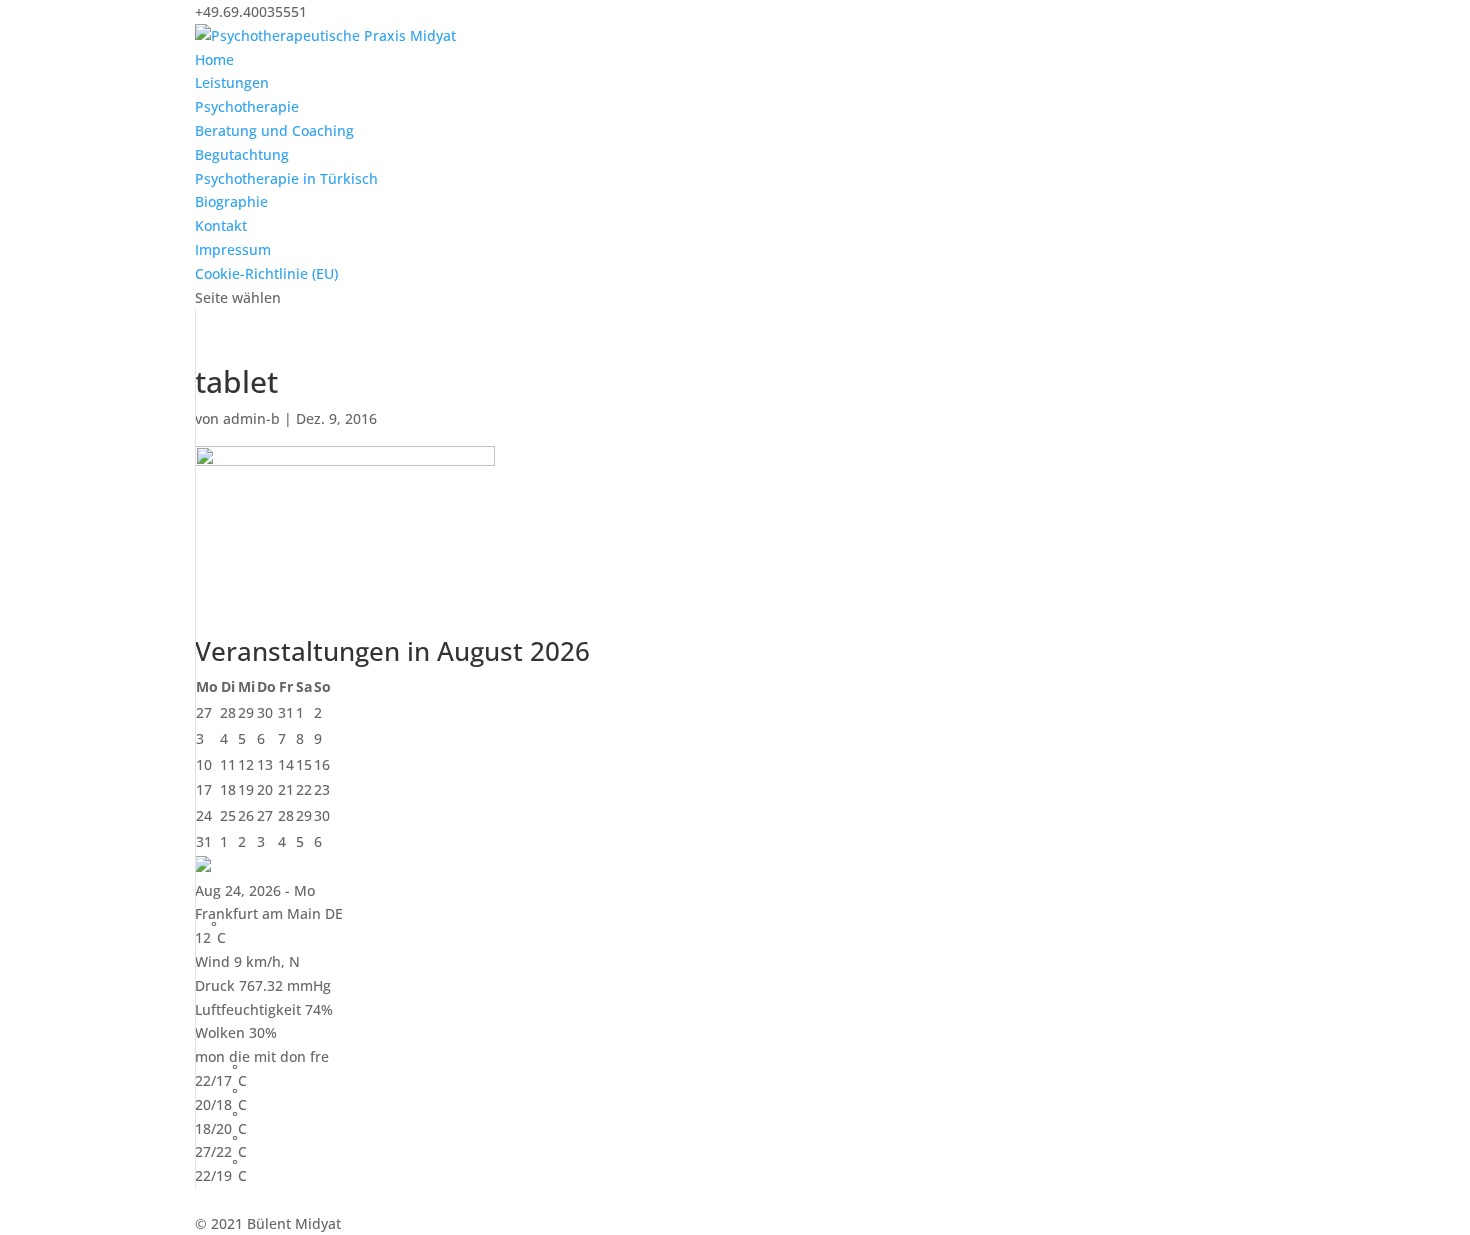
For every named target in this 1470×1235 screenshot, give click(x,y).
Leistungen (232, 82)
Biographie (231, 201)
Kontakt (221, 225)
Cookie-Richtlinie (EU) (266, 273)
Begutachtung (242, 154)
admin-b (251, 418)
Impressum (233, 249)
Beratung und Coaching (274, 130)
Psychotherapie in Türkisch (286, 178)
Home (214, 59)
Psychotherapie (247, 106)
